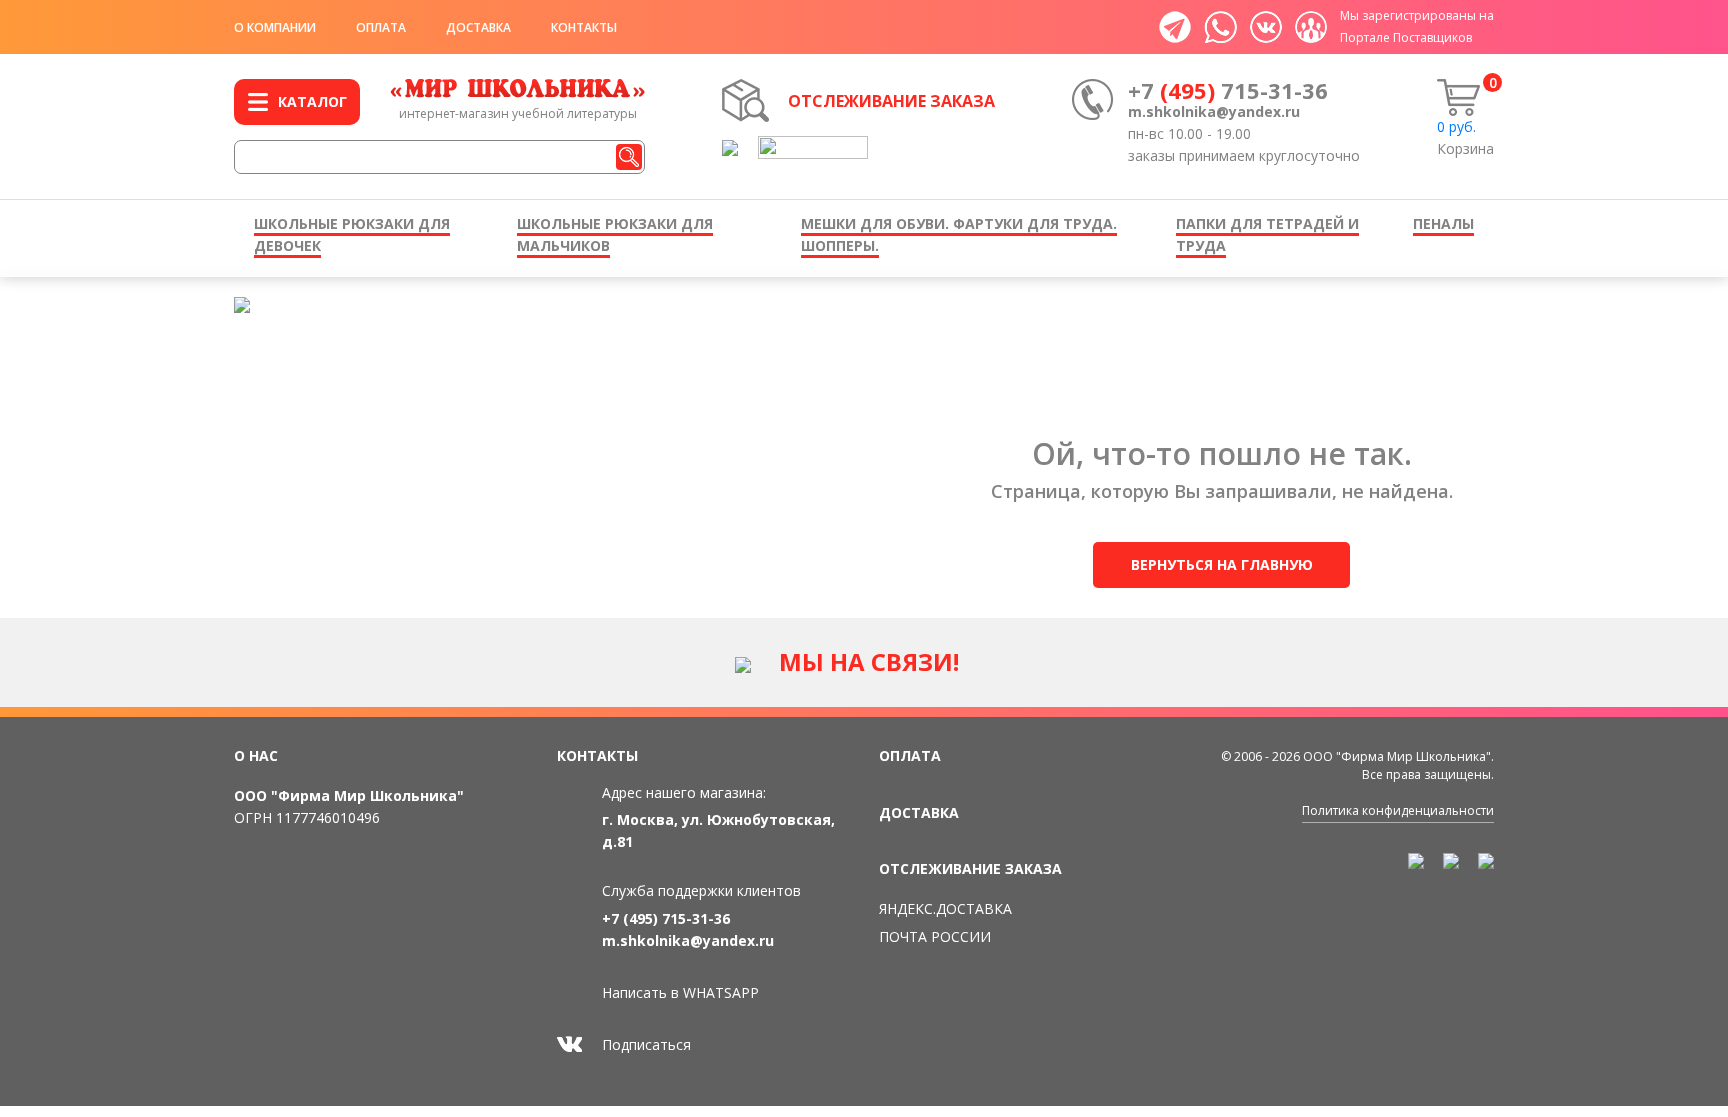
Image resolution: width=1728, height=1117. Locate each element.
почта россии (935, 936)
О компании (275, 27)
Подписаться (646, 1044)
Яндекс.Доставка (945, 908)
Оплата (381, 27)
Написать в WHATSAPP (680, 992)
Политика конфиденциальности (1398, 810)
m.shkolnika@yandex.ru (1214, 111)
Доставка (478, 27)
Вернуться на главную (1222, 564)
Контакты (584, 27)
